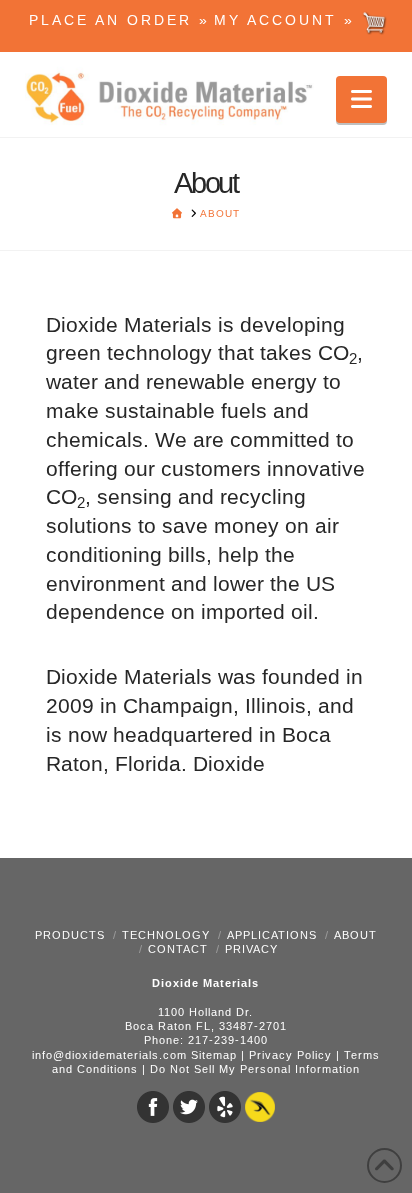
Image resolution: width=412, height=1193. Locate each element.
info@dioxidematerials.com (109, 1055)
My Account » (288, 20)
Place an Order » (119, 20)
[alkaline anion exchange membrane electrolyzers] (175, 99)
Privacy (251, 949)
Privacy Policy (290, 1055)
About (355, 935)
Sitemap (214, 1055)
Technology (166, 935)
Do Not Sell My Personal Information (255, 1069)
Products (70, 935)
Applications (272, 935)
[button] (361, 99)
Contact (178, 949)
